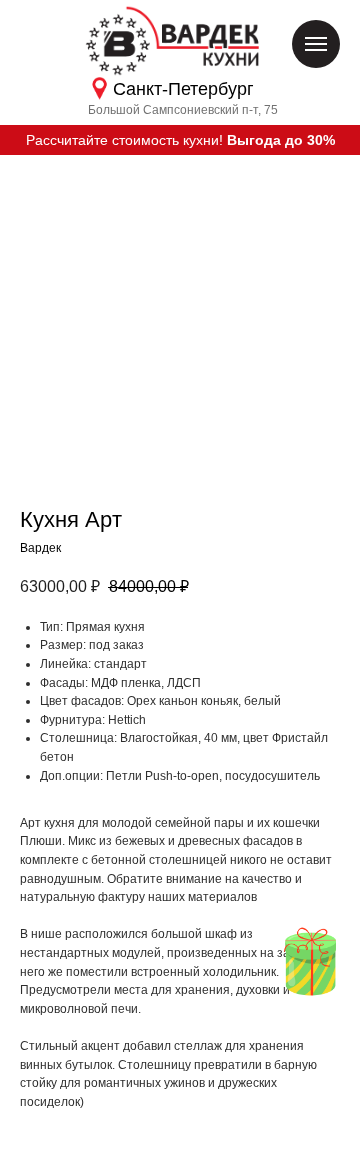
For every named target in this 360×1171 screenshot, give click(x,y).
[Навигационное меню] (316, 44)
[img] (310, 961)
